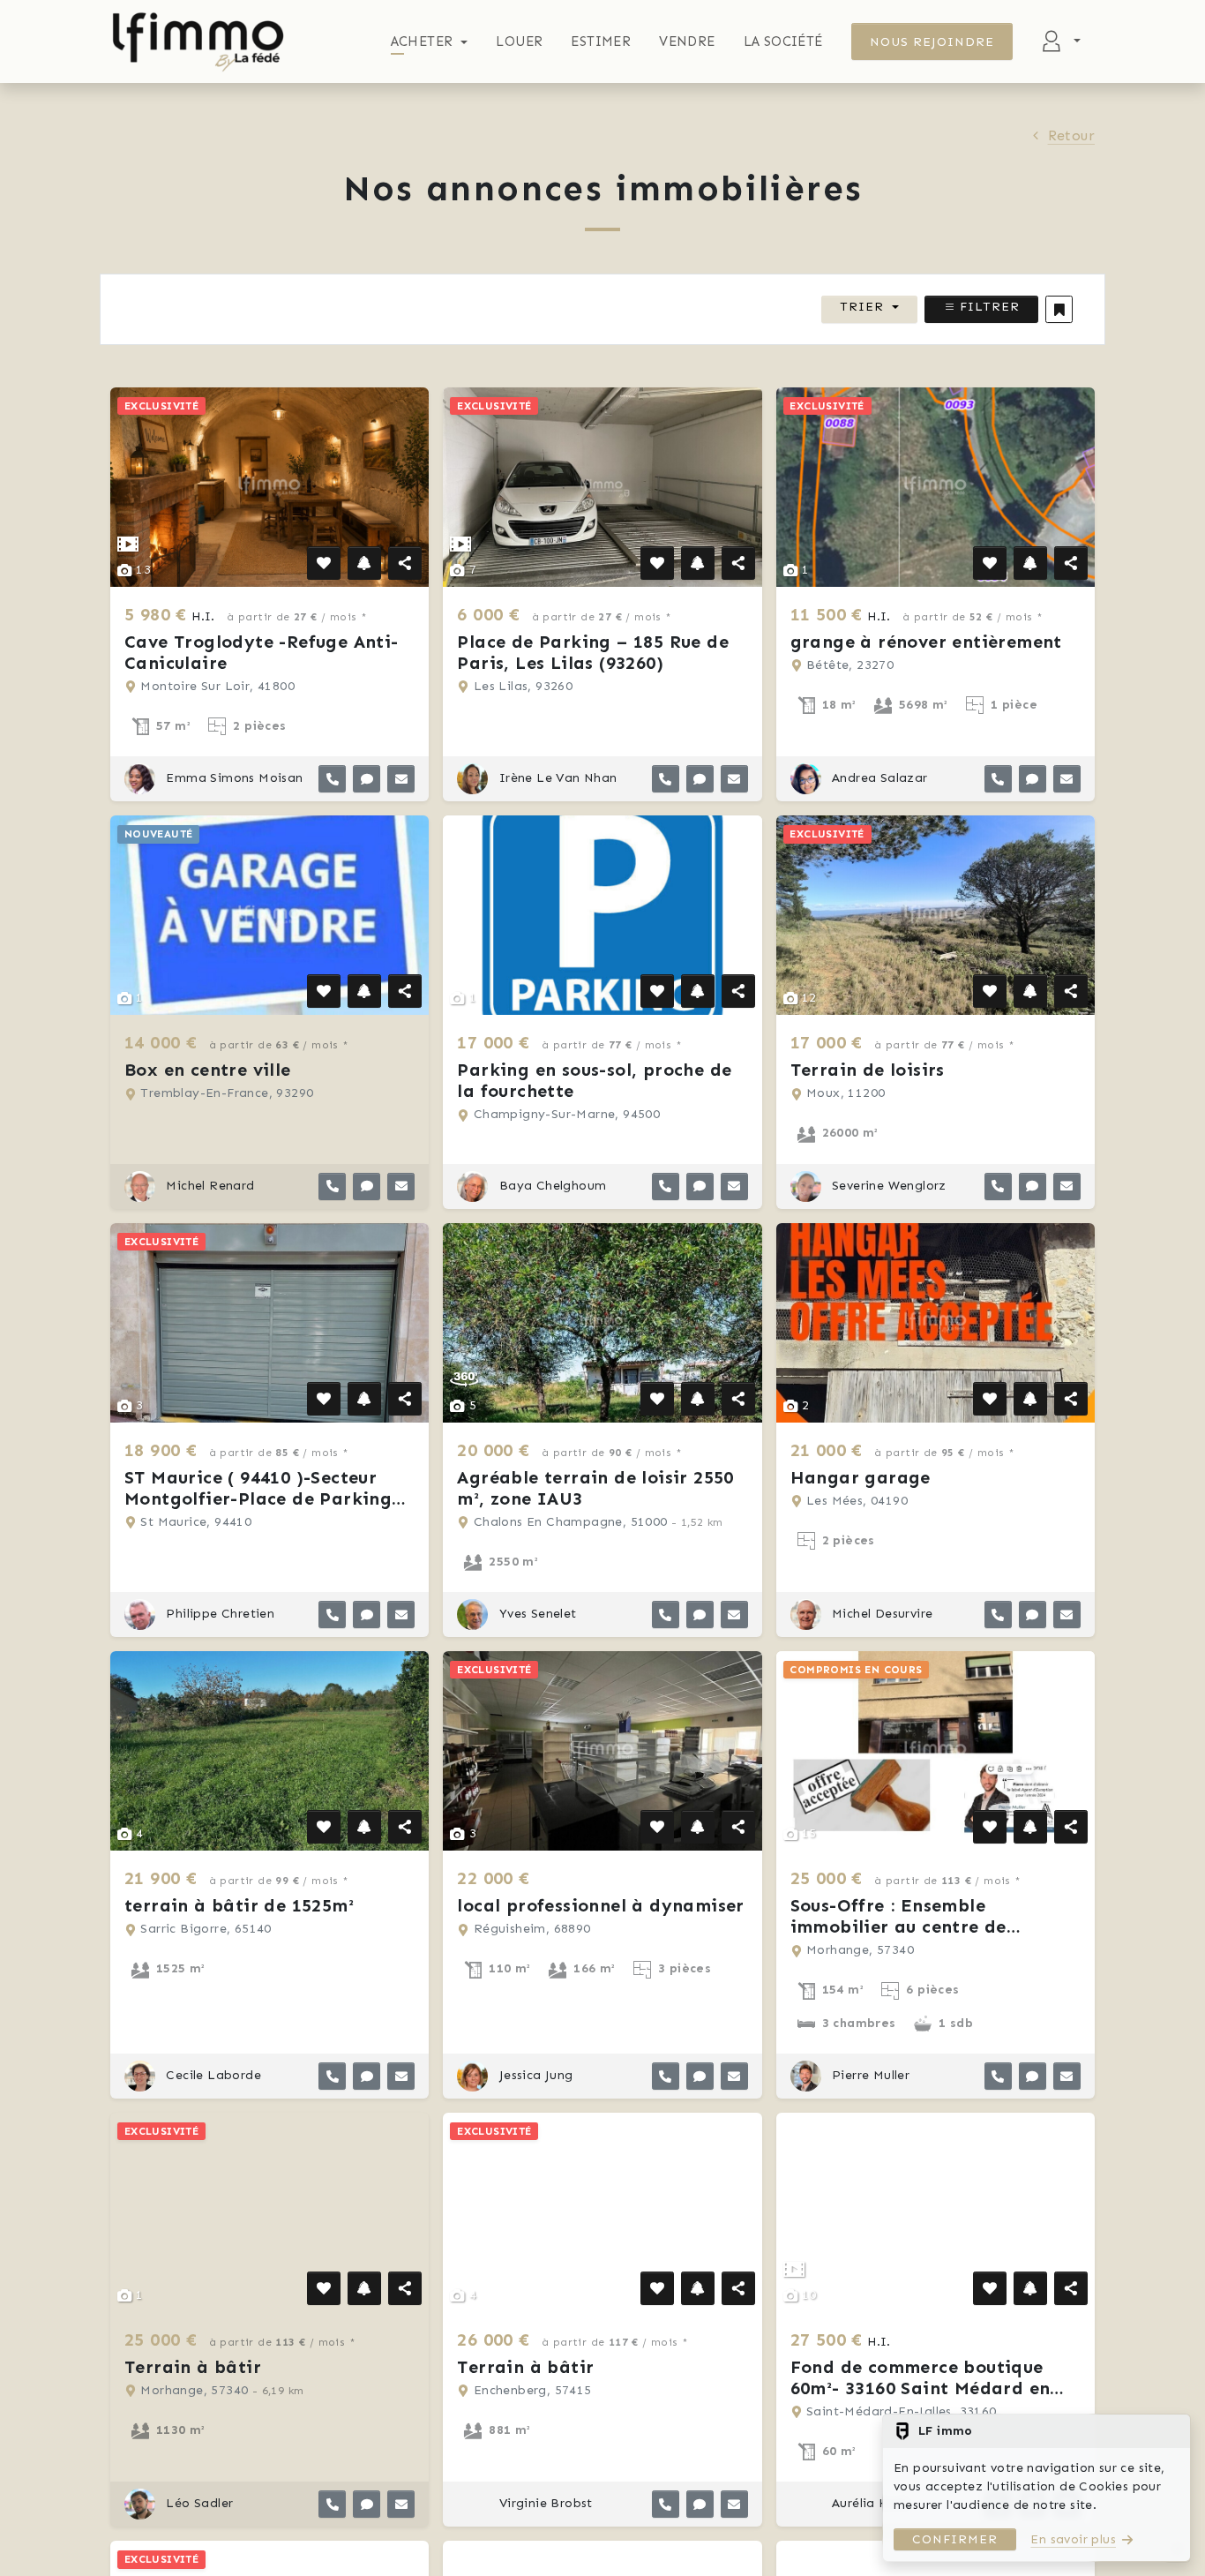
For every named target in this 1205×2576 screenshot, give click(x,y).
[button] (1059, 309)
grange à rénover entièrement (926, 642)
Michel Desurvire (881, 1614)
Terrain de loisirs (868, 1070)
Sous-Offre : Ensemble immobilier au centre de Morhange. (898, 1926)
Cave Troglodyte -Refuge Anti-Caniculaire (262, 652)
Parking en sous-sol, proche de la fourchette (594, 1080)
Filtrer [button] (988, 307)
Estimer (601, 41)
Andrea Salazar (878, 778)
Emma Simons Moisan (233, 778)
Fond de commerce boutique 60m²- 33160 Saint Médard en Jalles (921, 2388)
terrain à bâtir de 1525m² (239, 1905)
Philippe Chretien (218, 1614)
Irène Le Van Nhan (556, 778)
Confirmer (955, 2539)
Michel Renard (209, 1186)
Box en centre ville (208, 1070)
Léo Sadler (198, 2503)
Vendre (687, 41)
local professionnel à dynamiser (600, 1905)
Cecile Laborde (212, 2075)
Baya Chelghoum (550, 1186)
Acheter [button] (422, 41)
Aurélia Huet (868, 2503)
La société (783, 41)
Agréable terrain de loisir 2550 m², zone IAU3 (595, 1488)
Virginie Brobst (543, 2503)
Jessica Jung (534, 2075)
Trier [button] (862, 307)
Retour (1071, 135)
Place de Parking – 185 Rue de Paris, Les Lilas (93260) (593, 652)
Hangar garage (861, 1477)
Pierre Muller (869, 2075)
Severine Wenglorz (887, 1186)
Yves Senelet (535, 1614)
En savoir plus (1073, 2539)
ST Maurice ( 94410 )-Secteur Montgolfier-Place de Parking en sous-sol (258, 1498)
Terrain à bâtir (193, 2367)
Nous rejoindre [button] (932, 42)
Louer (519, 41)
